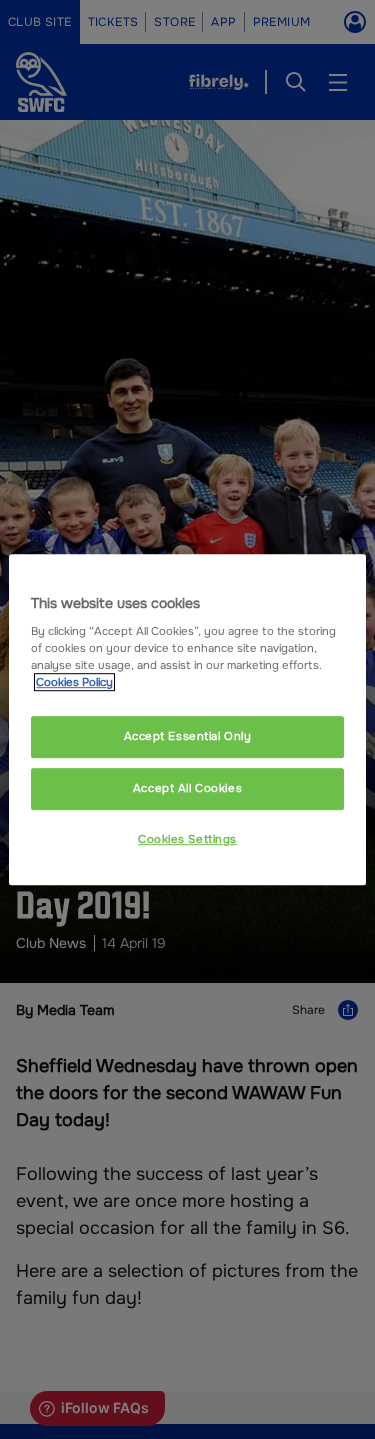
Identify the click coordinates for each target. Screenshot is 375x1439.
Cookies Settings (187, 839)
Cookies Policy (74, 682)
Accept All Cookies (187, 788)
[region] (187, 720)
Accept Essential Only (188, 737)
